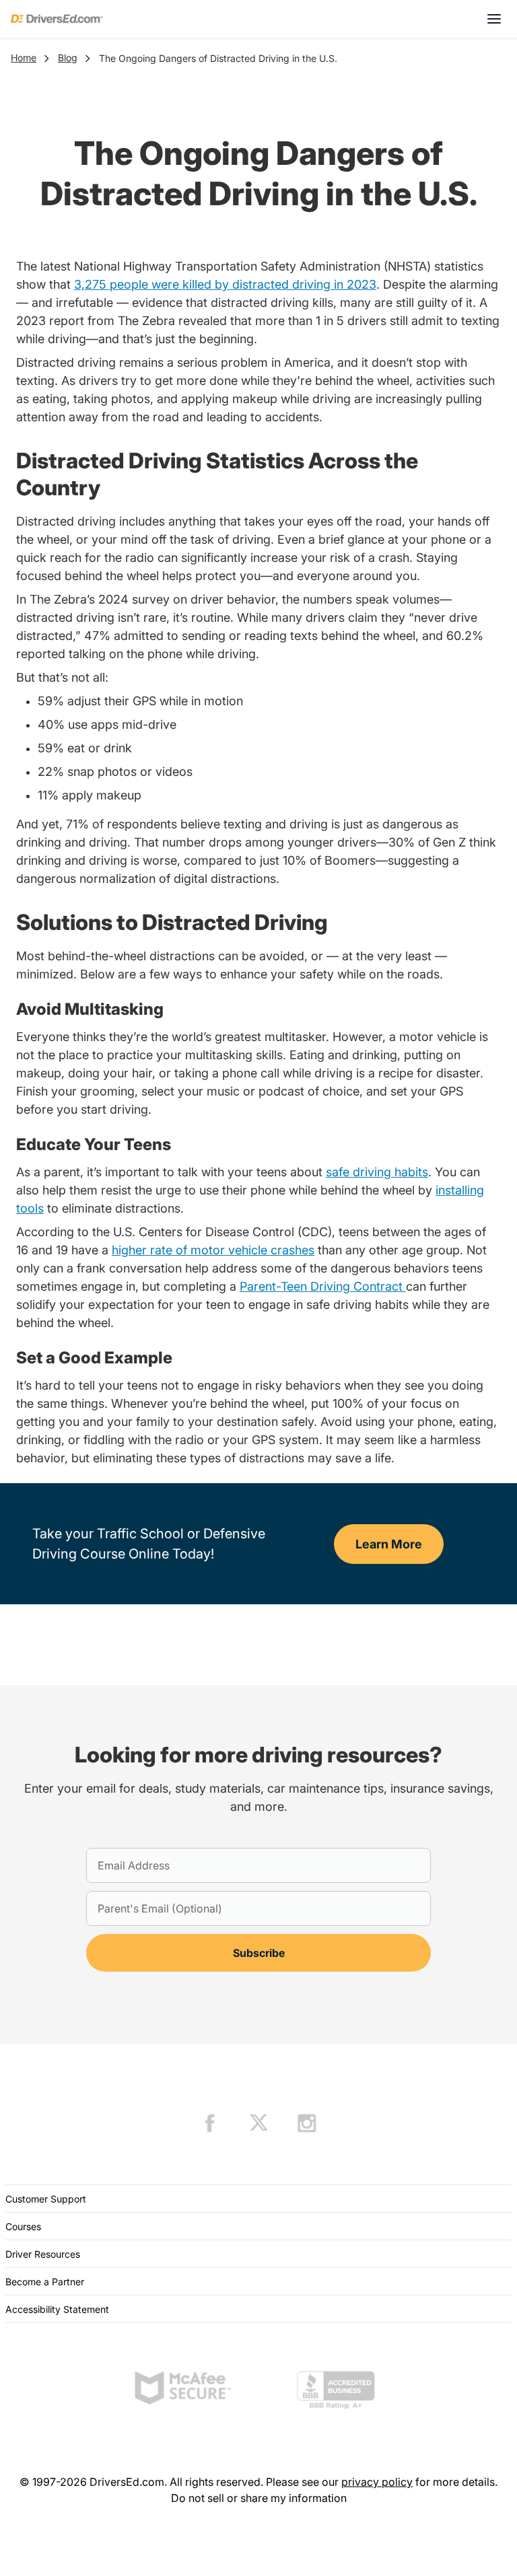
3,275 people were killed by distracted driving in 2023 (225, 284)
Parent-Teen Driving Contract (323, 1286)
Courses (23, 2226)
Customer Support (46, 2199)
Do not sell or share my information (259, 2498)
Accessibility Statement (57, 2309)
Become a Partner (45, 2282)
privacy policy (377, 2482)
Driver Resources (43, 2254)
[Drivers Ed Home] (57, 19)
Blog (68, 58)
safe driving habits (377, 1172)
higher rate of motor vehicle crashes (213, 1250)
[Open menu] (494, 19)
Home (24, 58)
